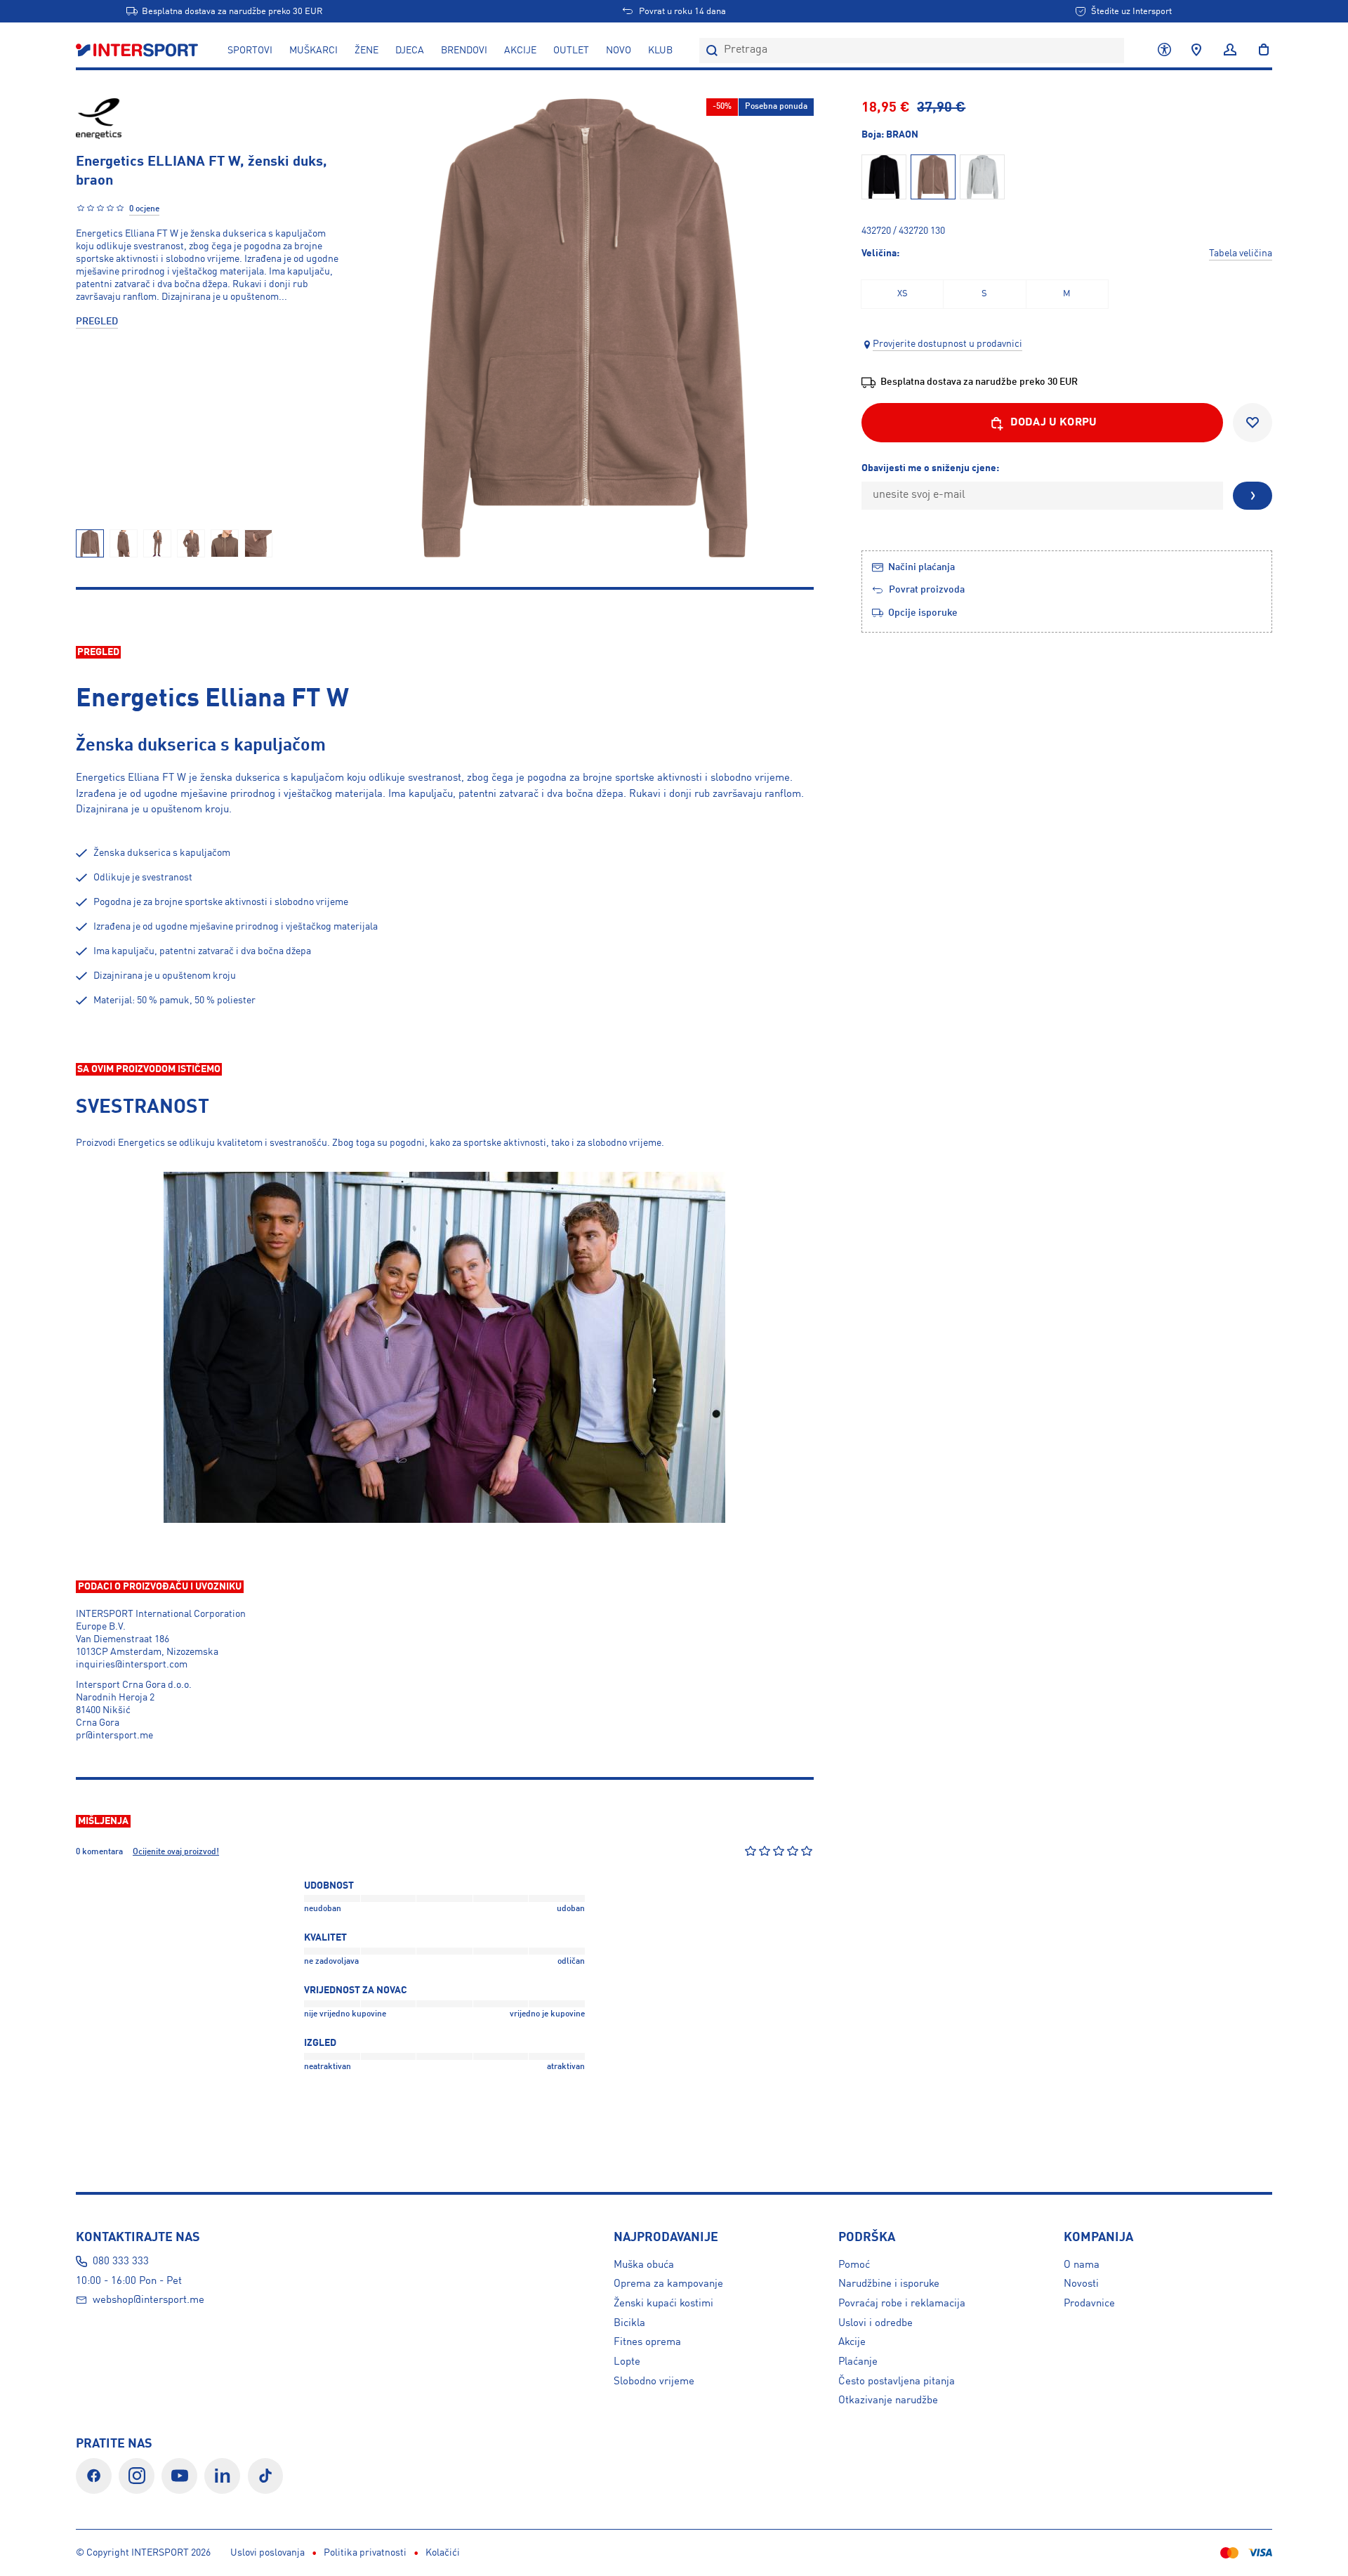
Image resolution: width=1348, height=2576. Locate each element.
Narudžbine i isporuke (889, 2284)
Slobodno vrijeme (654, 2382)
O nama (1082, 2265)
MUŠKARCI (313, 51)
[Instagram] (137, 2476)
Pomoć (854, 2265)
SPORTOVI (250, 51)
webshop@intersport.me (148, 2300)
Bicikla (629, 2323)
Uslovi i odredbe (875, 2323)
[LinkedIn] (222, 2476)
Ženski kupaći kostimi (663, 2304)
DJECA (410, 51)
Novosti (1081, 2284)
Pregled (97, 322)
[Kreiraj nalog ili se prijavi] (1230, 51)
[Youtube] (179, 2476)
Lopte (627, 2362)
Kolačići (443, 2553)
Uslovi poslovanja (267, 2553)
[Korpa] (1260, 51)
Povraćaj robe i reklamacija (902, 2304)
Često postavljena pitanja (897, 2382)
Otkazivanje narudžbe (888, 2400)
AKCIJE (520, 51)
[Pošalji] (1253, 496)
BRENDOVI (464, 51)
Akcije (852, 2342)
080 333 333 (121, 2261)
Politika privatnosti (365, 2553)
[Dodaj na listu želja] (1253, 423)
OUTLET (571, 51)
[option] (902, 294)
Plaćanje (858, 2362)
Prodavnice (1089, 2304)
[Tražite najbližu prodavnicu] (1196, 51)
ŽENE (366, 51)
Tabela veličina (1241, 253)
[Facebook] (94, 2476)
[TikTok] (266, 2476)
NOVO (619, 51)
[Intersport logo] (138, 51)
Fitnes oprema (647, 2342)
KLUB (660, 51)
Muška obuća (644, 2265)
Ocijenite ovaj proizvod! (176, 1852)
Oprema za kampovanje (668, 2284)
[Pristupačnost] (1164, 51)
